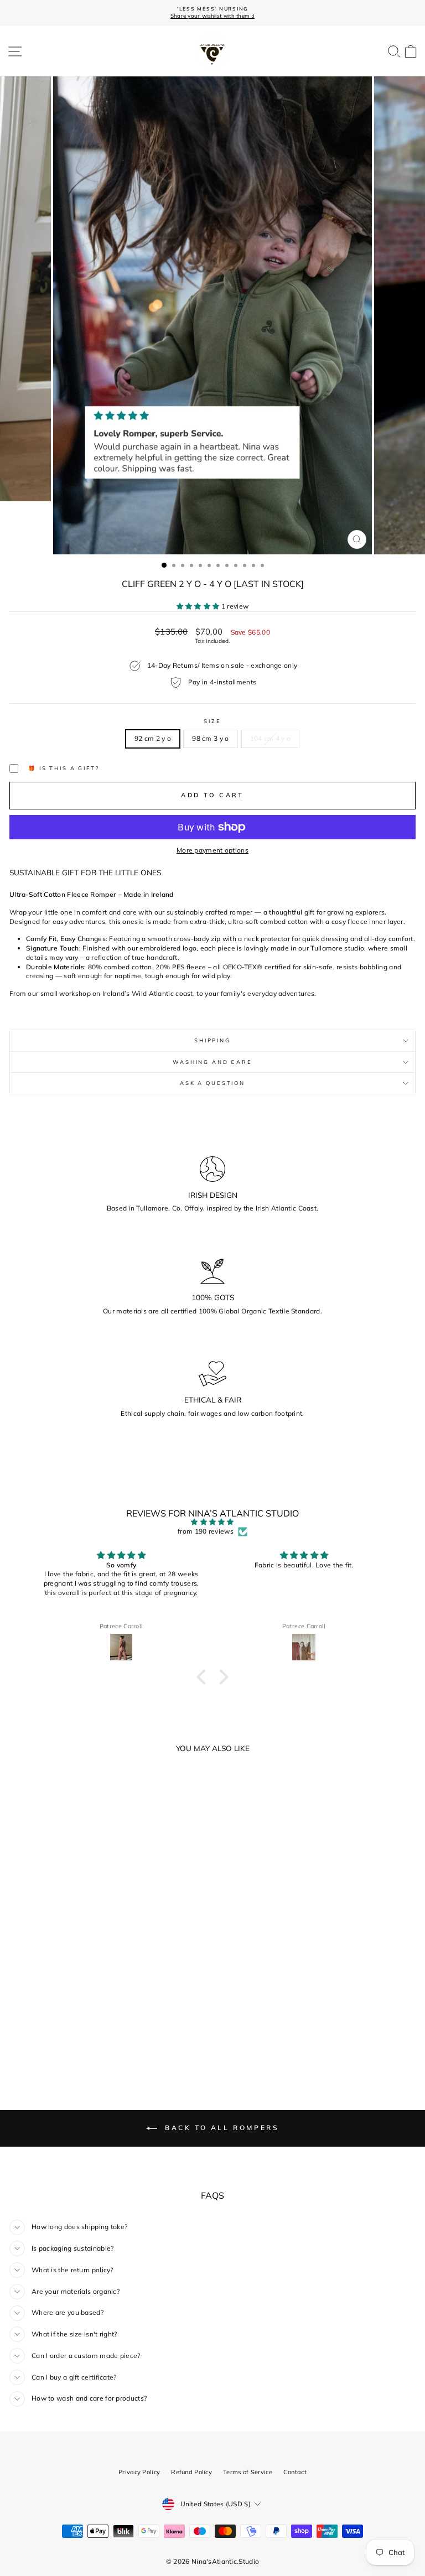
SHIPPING (212, 1040)
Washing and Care (212, 1062)
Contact (295, 2472)
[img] (213, 1522)
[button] (204, 1676)
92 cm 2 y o (153, 738)
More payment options (212, 850)
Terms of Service (248, 2472)
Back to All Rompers (221, 2128)
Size (212, 721)
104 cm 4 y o (271, 738)
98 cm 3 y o (210, 738)
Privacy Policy (139, 2472)
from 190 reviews (206, 1531)
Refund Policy (191, 2472)
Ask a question (212, 1083)
